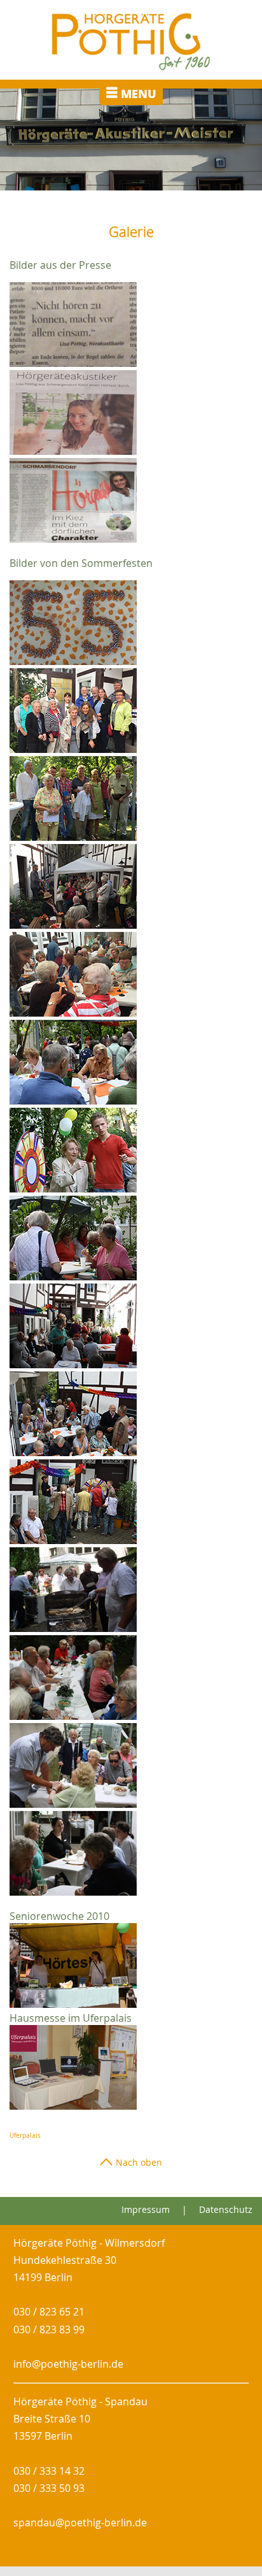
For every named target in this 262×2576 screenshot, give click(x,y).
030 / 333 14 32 (49, 2471)
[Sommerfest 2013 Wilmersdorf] (73, 1189)
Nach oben (138, 2162)
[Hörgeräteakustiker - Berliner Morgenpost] (73, 451)
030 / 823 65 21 (49, 2312)
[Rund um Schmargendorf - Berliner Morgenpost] (73, 539)
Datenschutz (226, 2209)
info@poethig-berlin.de (68, 2364)
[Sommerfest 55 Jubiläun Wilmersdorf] (73, 661)
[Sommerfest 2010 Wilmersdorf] (73, 1716)
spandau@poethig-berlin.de (80, 2522)
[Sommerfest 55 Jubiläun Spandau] (73, 925)
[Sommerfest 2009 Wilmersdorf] (73, 1628)
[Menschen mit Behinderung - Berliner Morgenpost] (73, 363)
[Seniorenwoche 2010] (76, 2004)
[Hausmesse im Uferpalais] (73, 2106)
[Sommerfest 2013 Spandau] (73, 1013)
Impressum (146, 2209)
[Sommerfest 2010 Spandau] (73, 1892)
